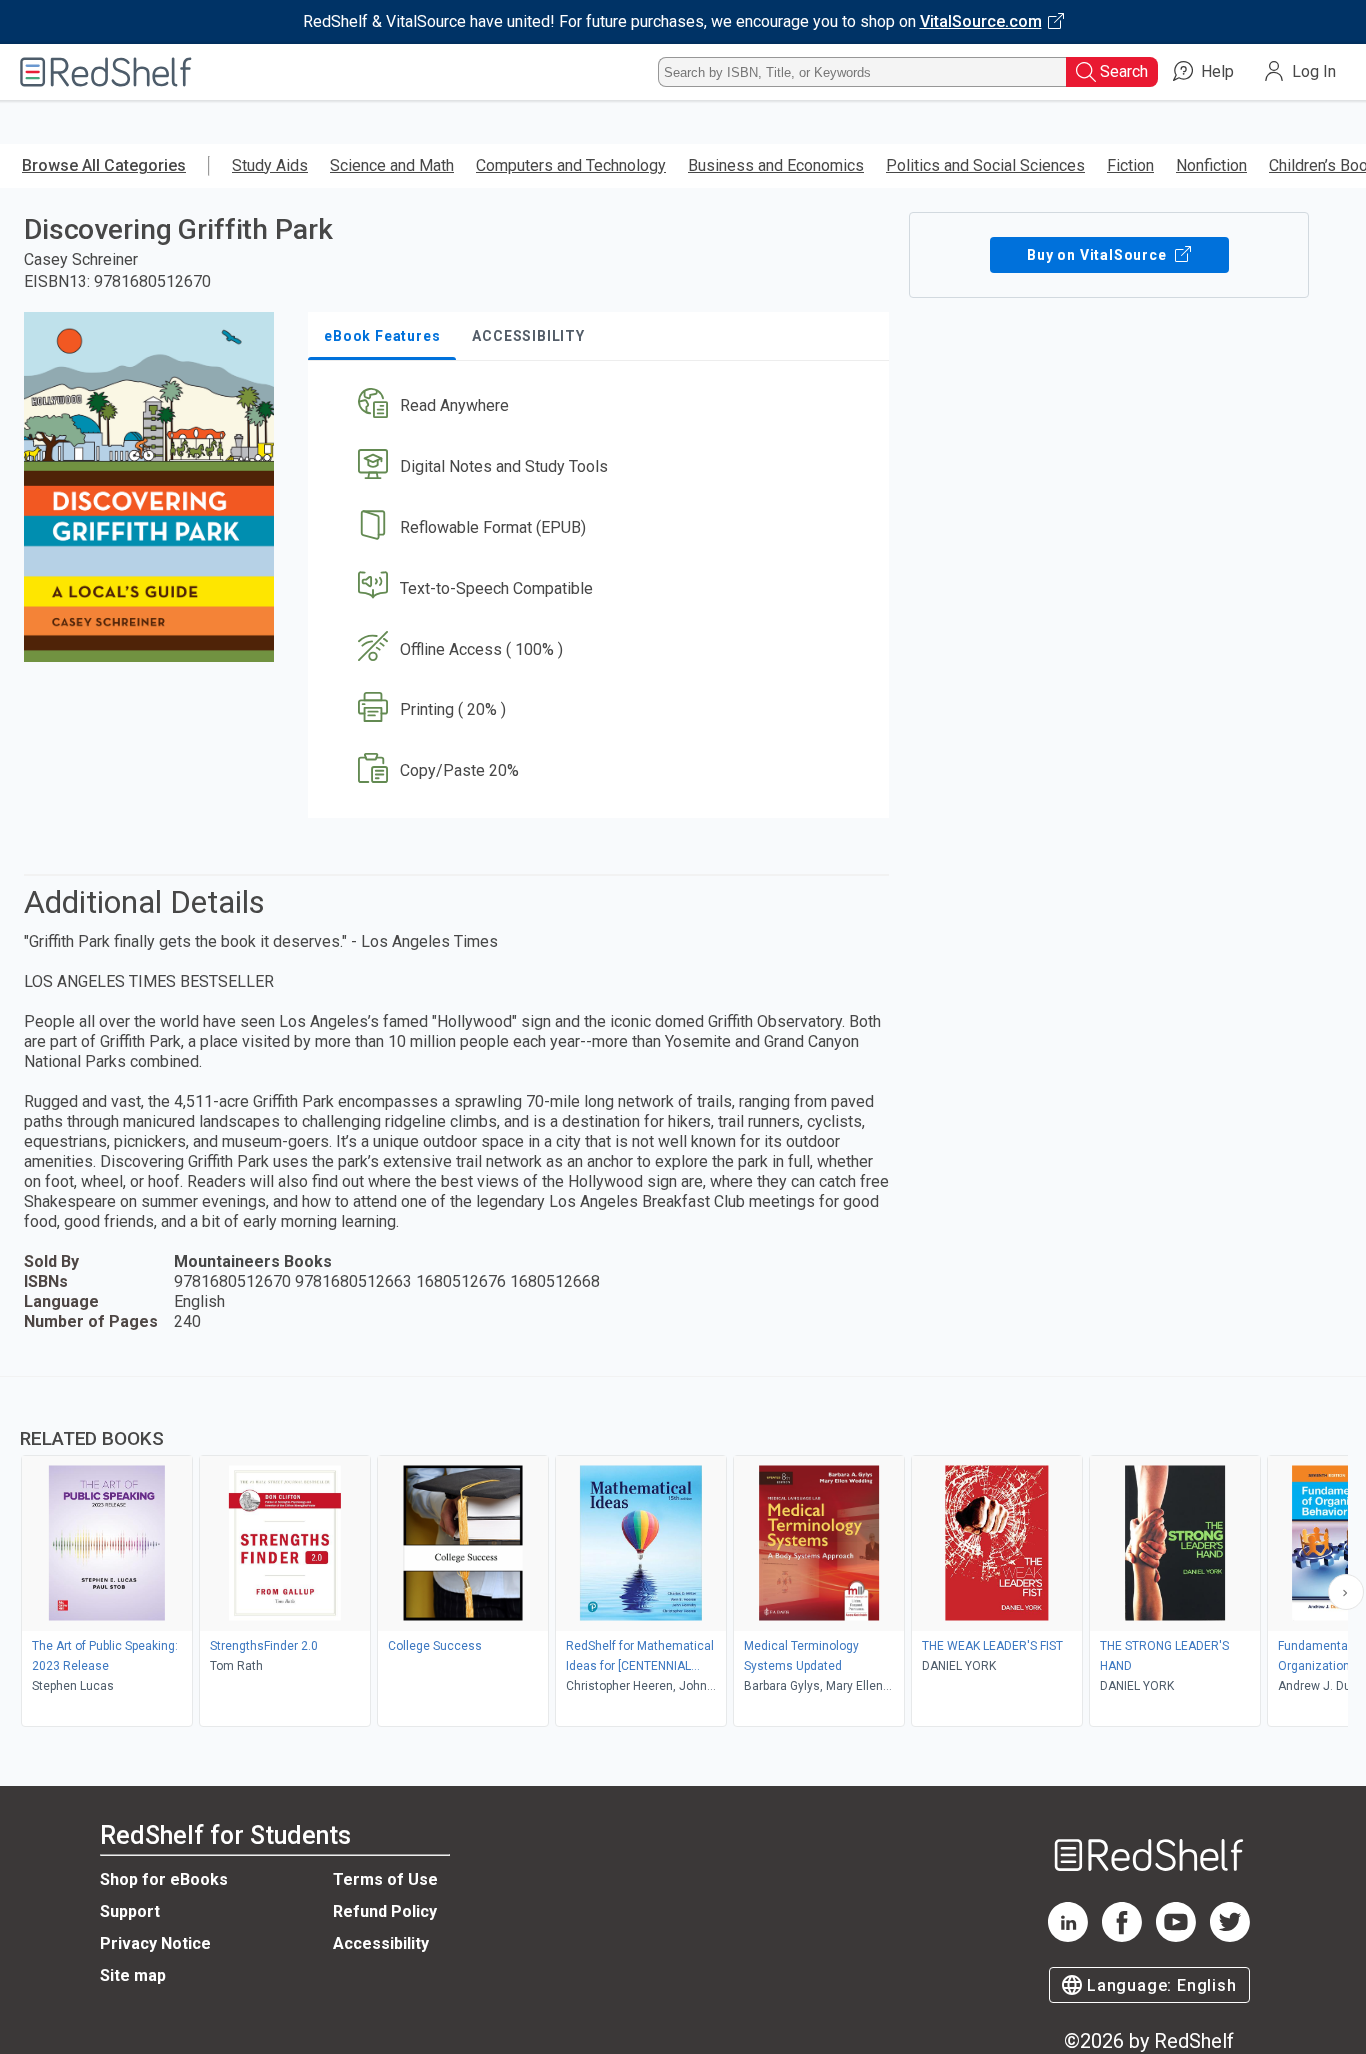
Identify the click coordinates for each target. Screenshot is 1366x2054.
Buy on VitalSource (1098, 255)
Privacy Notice (155, 1943)
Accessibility (381, 1943)
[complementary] (683, 1554)
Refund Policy (385, 1911)
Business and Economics (776, 165)
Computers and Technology (571, 165)
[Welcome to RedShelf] (106, 72)
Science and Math (392, 165)
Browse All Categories (104, 165)
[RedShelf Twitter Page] (1230, 1936)
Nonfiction (1211, 165)
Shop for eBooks (164, 1879)
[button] (602, 406)
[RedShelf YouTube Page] (1176, 1936)
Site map (133, 1975)
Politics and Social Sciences (985, 165)
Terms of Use (385, 1879)
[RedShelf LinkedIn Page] (1068, 1936)
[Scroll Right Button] (1346, 1592)
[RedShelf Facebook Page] (1122, 1936)
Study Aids (270, 165)
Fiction (1130, 165)
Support (130, 1911)
